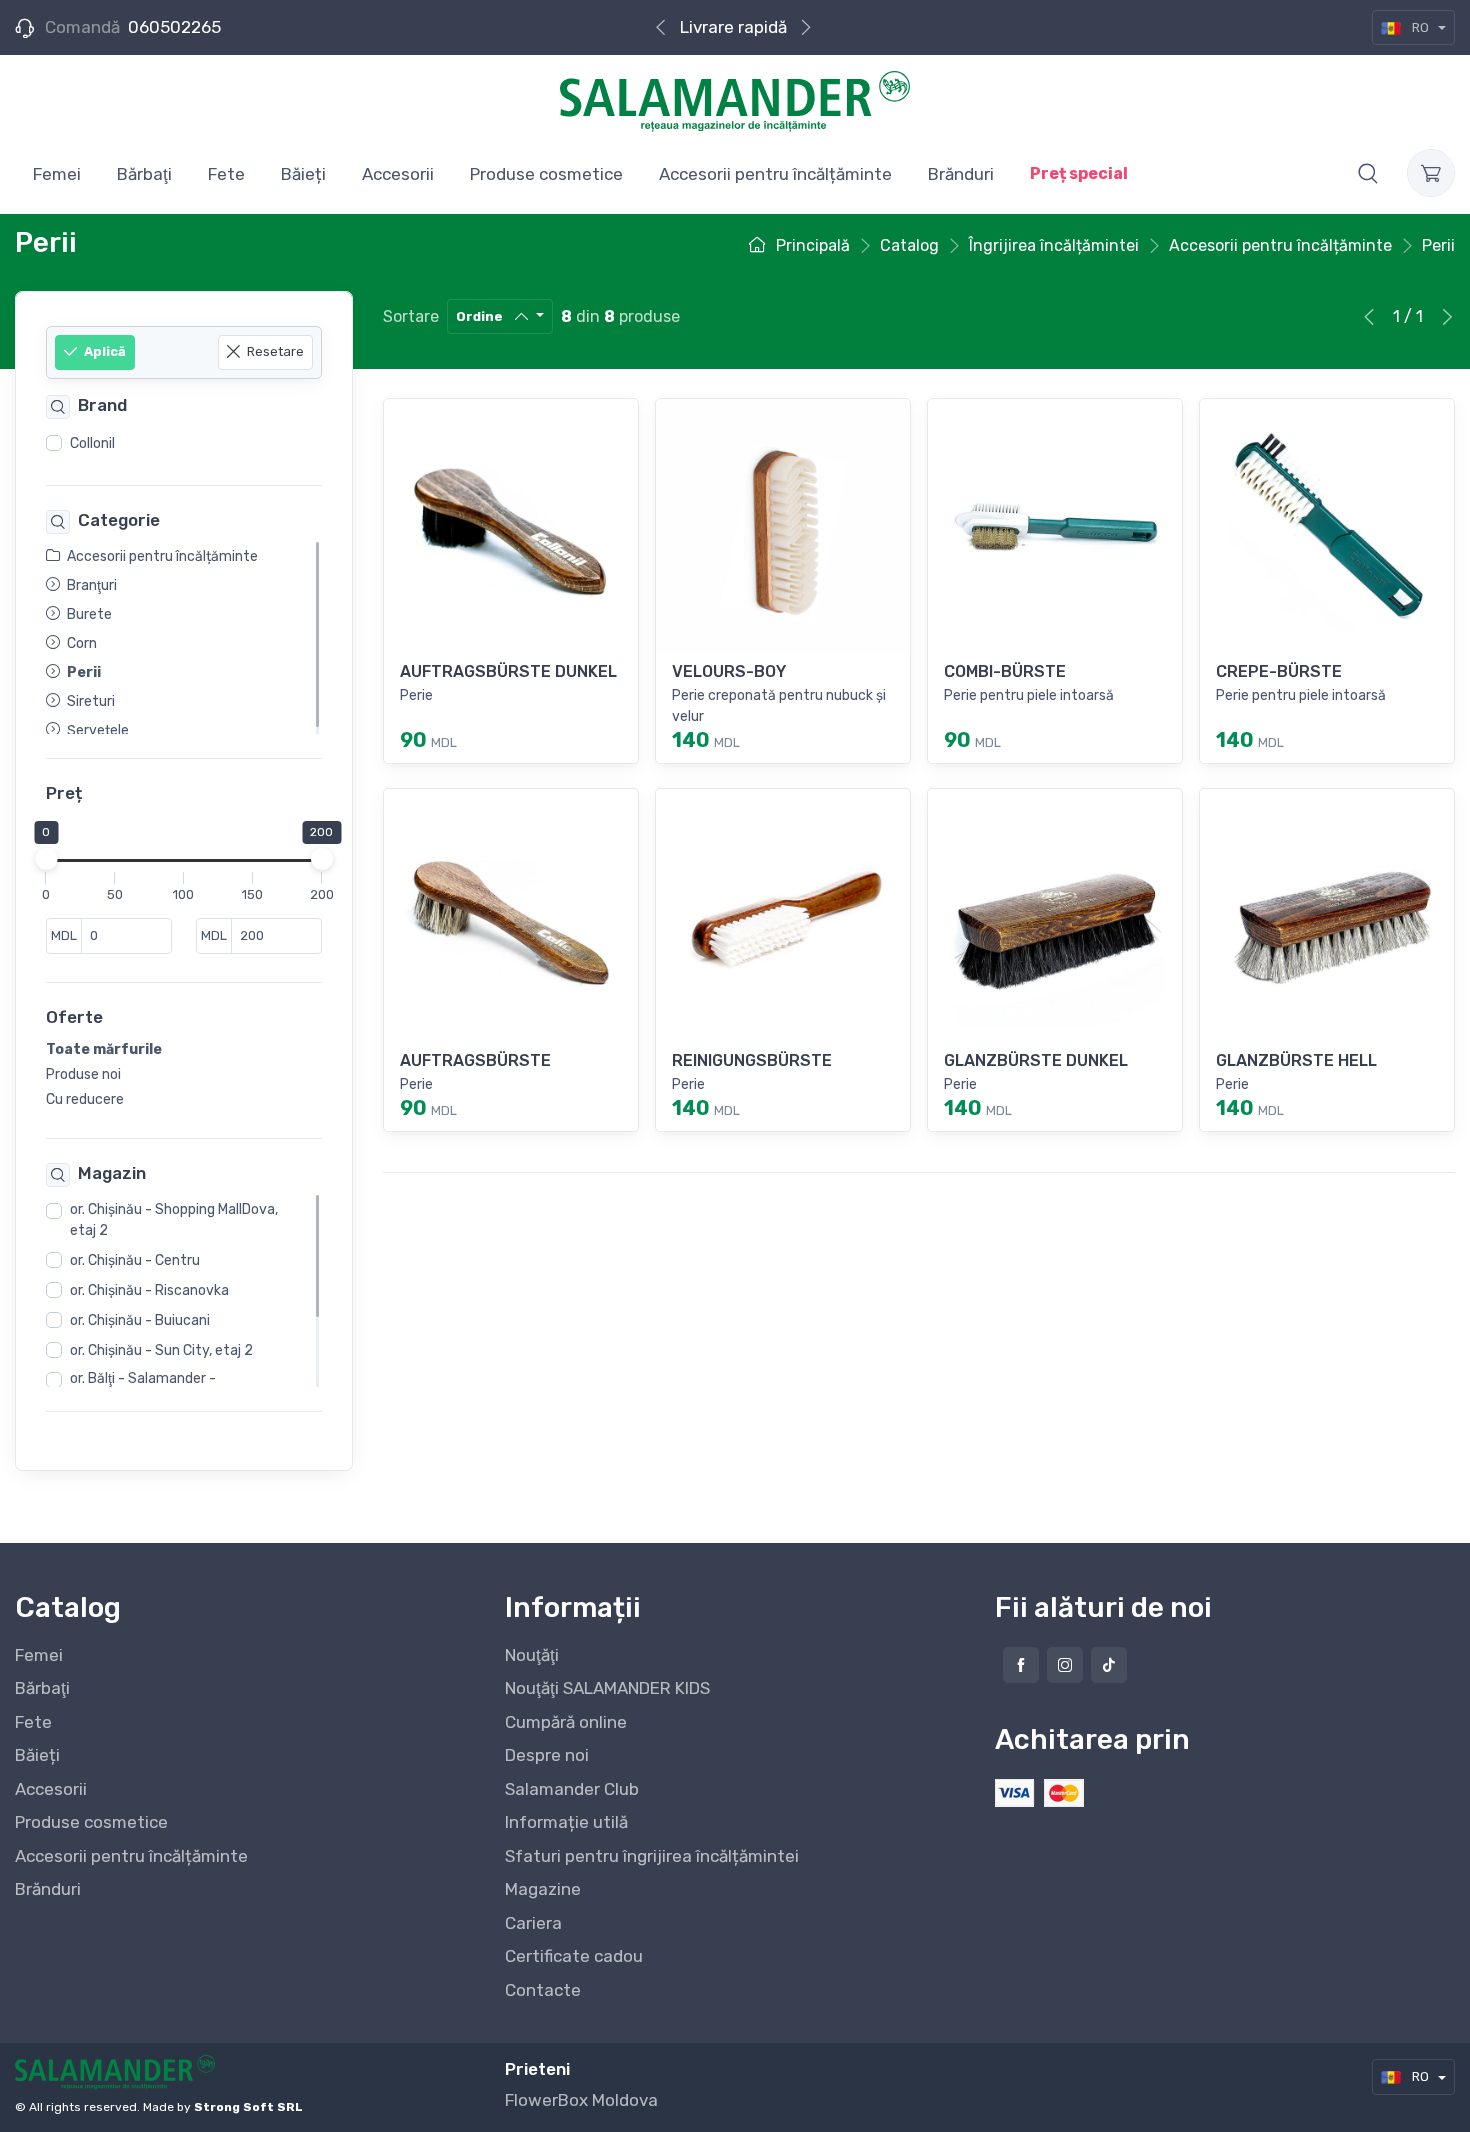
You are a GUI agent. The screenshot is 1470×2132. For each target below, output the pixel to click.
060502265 (174, 27)
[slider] (46, 860)
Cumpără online (566, 1722)
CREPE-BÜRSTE (1279, 671)
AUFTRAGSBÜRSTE (475, 1060)
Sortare (411, 316)
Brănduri (48, 1889)
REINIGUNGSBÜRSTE (752, 1060)
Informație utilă (566, 1822)
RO (1420, 27)
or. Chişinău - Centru (135, 1260)
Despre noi (547, 1755)
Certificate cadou (574, 1956)
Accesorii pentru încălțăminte (131, 1856)
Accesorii (51, 1789)
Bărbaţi (42, 1688)
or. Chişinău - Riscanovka (149, 1290)
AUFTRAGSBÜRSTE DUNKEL (508, 671)
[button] (1368, 173)
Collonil (92, 443)
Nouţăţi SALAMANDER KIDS (607, 1688)
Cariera (533, 1923)
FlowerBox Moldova (581, 2100)
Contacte (543, 1990)
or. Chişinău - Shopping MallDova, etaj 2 (174, 1220)
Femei (39, 1655)
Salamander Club (572, 1789)
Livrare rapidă (733, 27)
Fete (33, 1722)
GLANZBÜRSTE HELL (1296, 1060)
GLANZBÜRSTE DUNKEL (1036, 1060)
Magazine (543, 1889)
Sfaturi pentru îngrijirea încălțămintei (652, 1856)
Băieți (37, 1755)
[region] (184, 444)
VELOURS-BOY (729, 671)
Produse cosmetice (91, 1822)
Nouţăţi (532, 1655)
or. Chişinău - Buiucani (140, 1320)
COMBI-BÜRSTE (1005, 671)
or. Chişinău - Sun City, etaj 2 (161, 1350)
